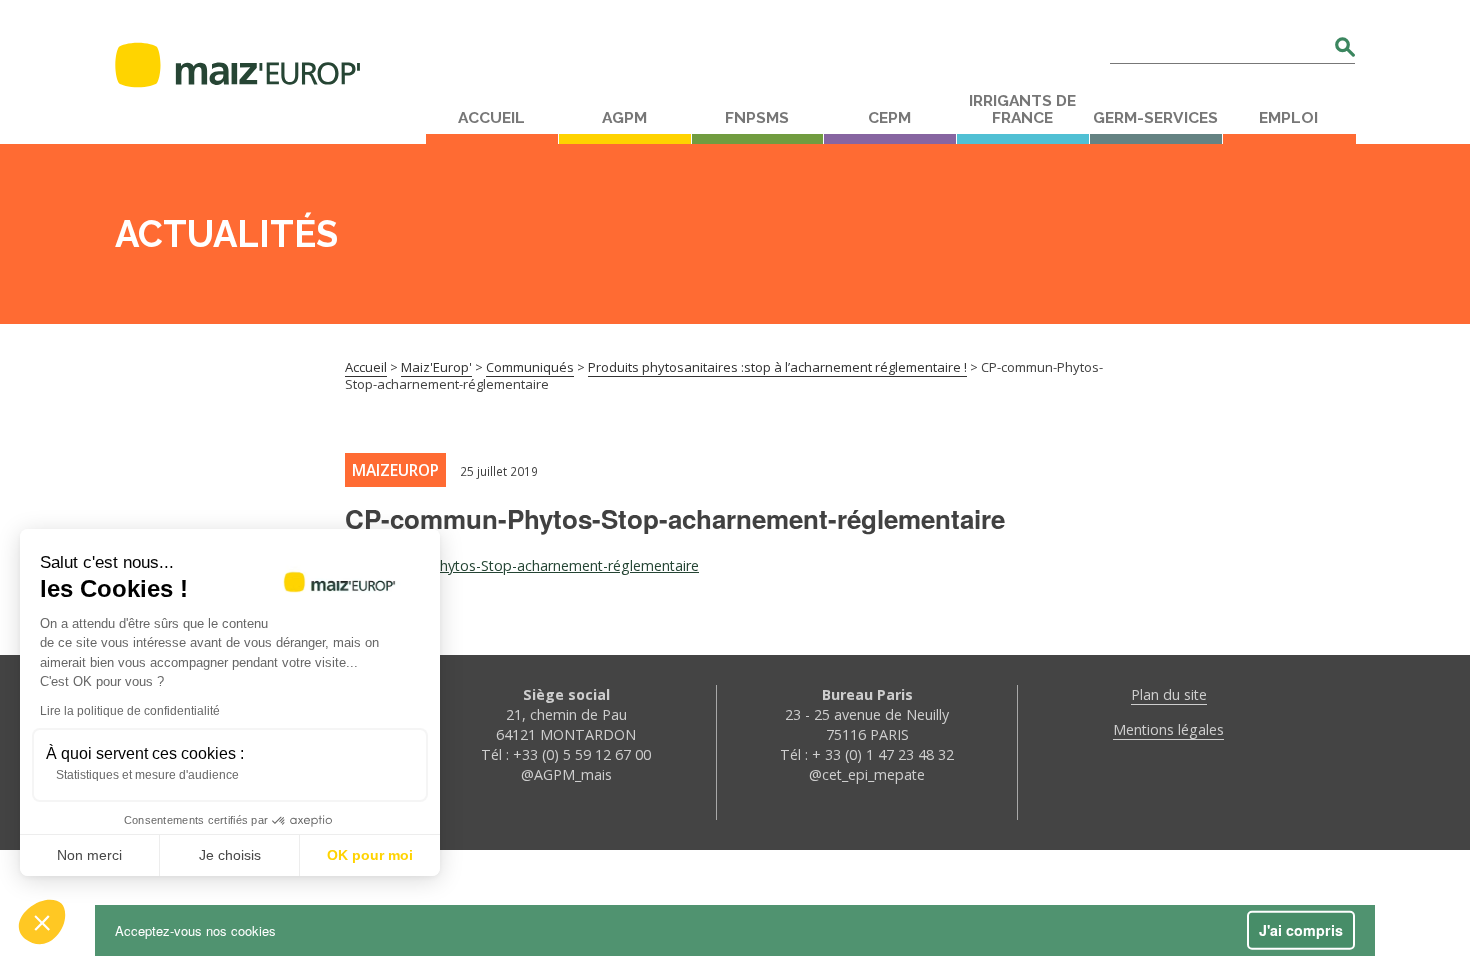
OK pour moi (370, 855)
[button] (42, 922)
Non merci (89, 855)
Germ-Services (1155, 118)
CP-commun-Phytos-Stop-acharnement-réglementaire (522, 565)
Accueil (491, 118)
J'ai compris (1301, 930)
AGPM (624, 118)
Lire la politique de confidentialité (130, 711)
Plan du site (1169, 694)
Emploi (1288, 118)
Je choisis (230, 855)
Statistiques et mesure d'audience (147, 775)
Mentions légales (1168, 729)
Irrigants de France (1022, 109)
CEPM (889, 118)
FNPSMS (757, 118)
